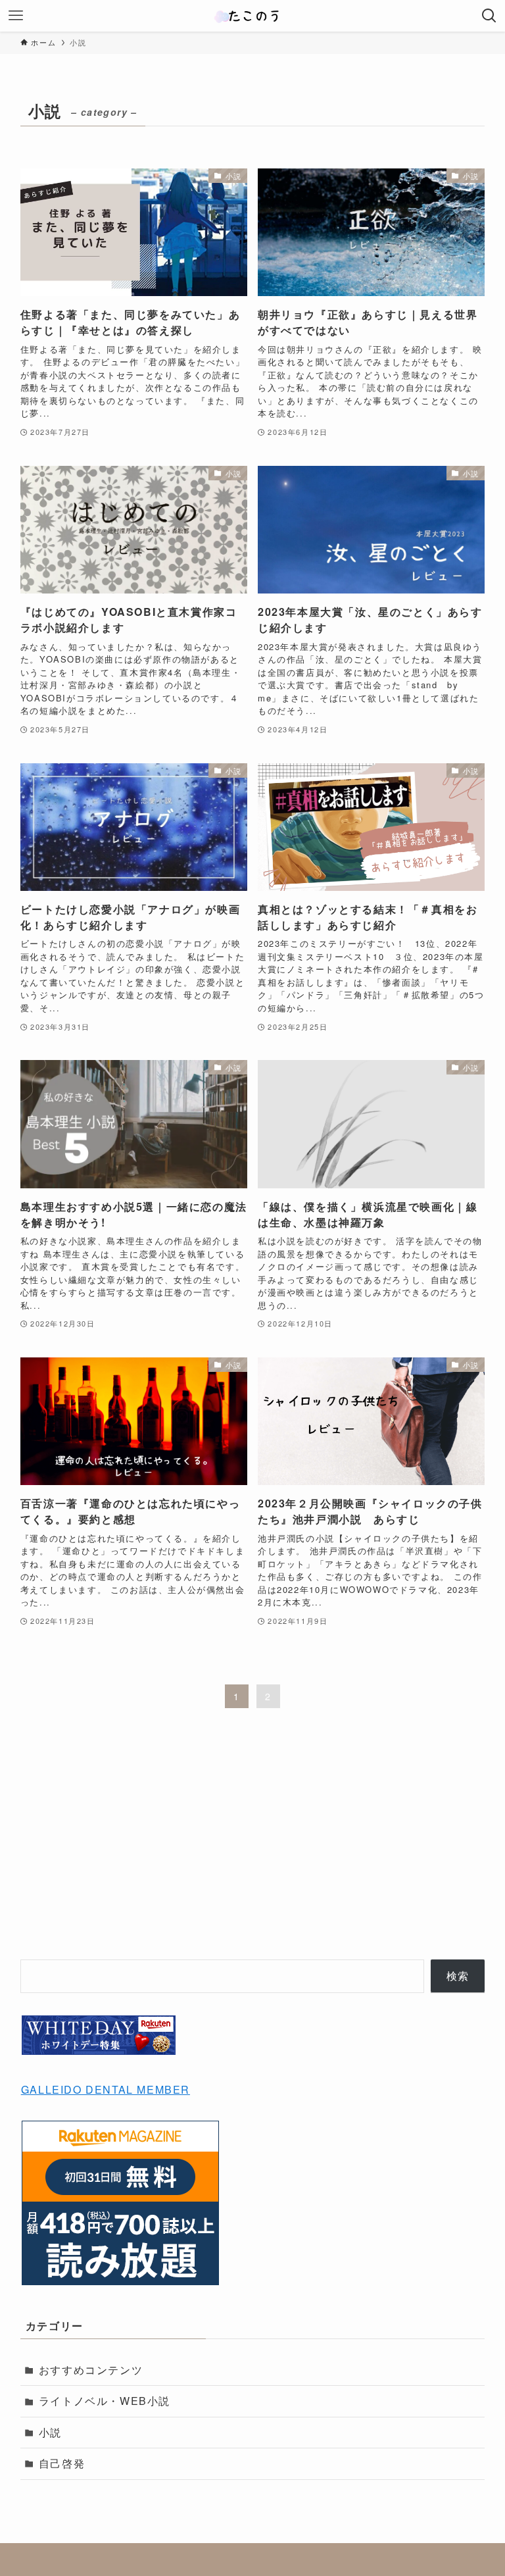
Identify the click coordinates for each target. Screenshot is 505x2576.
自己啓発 (62, 2463)
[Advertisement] (253, 1846)
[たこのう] (252, 16)
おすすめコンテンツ (91, 2370)
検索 (458, 1976)
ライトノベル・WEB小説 (105, 2401)
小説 (50, 2432)
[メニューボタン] (16, 16)
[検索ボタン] (489, 16)
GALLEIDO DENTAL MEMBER (106, 2089)
